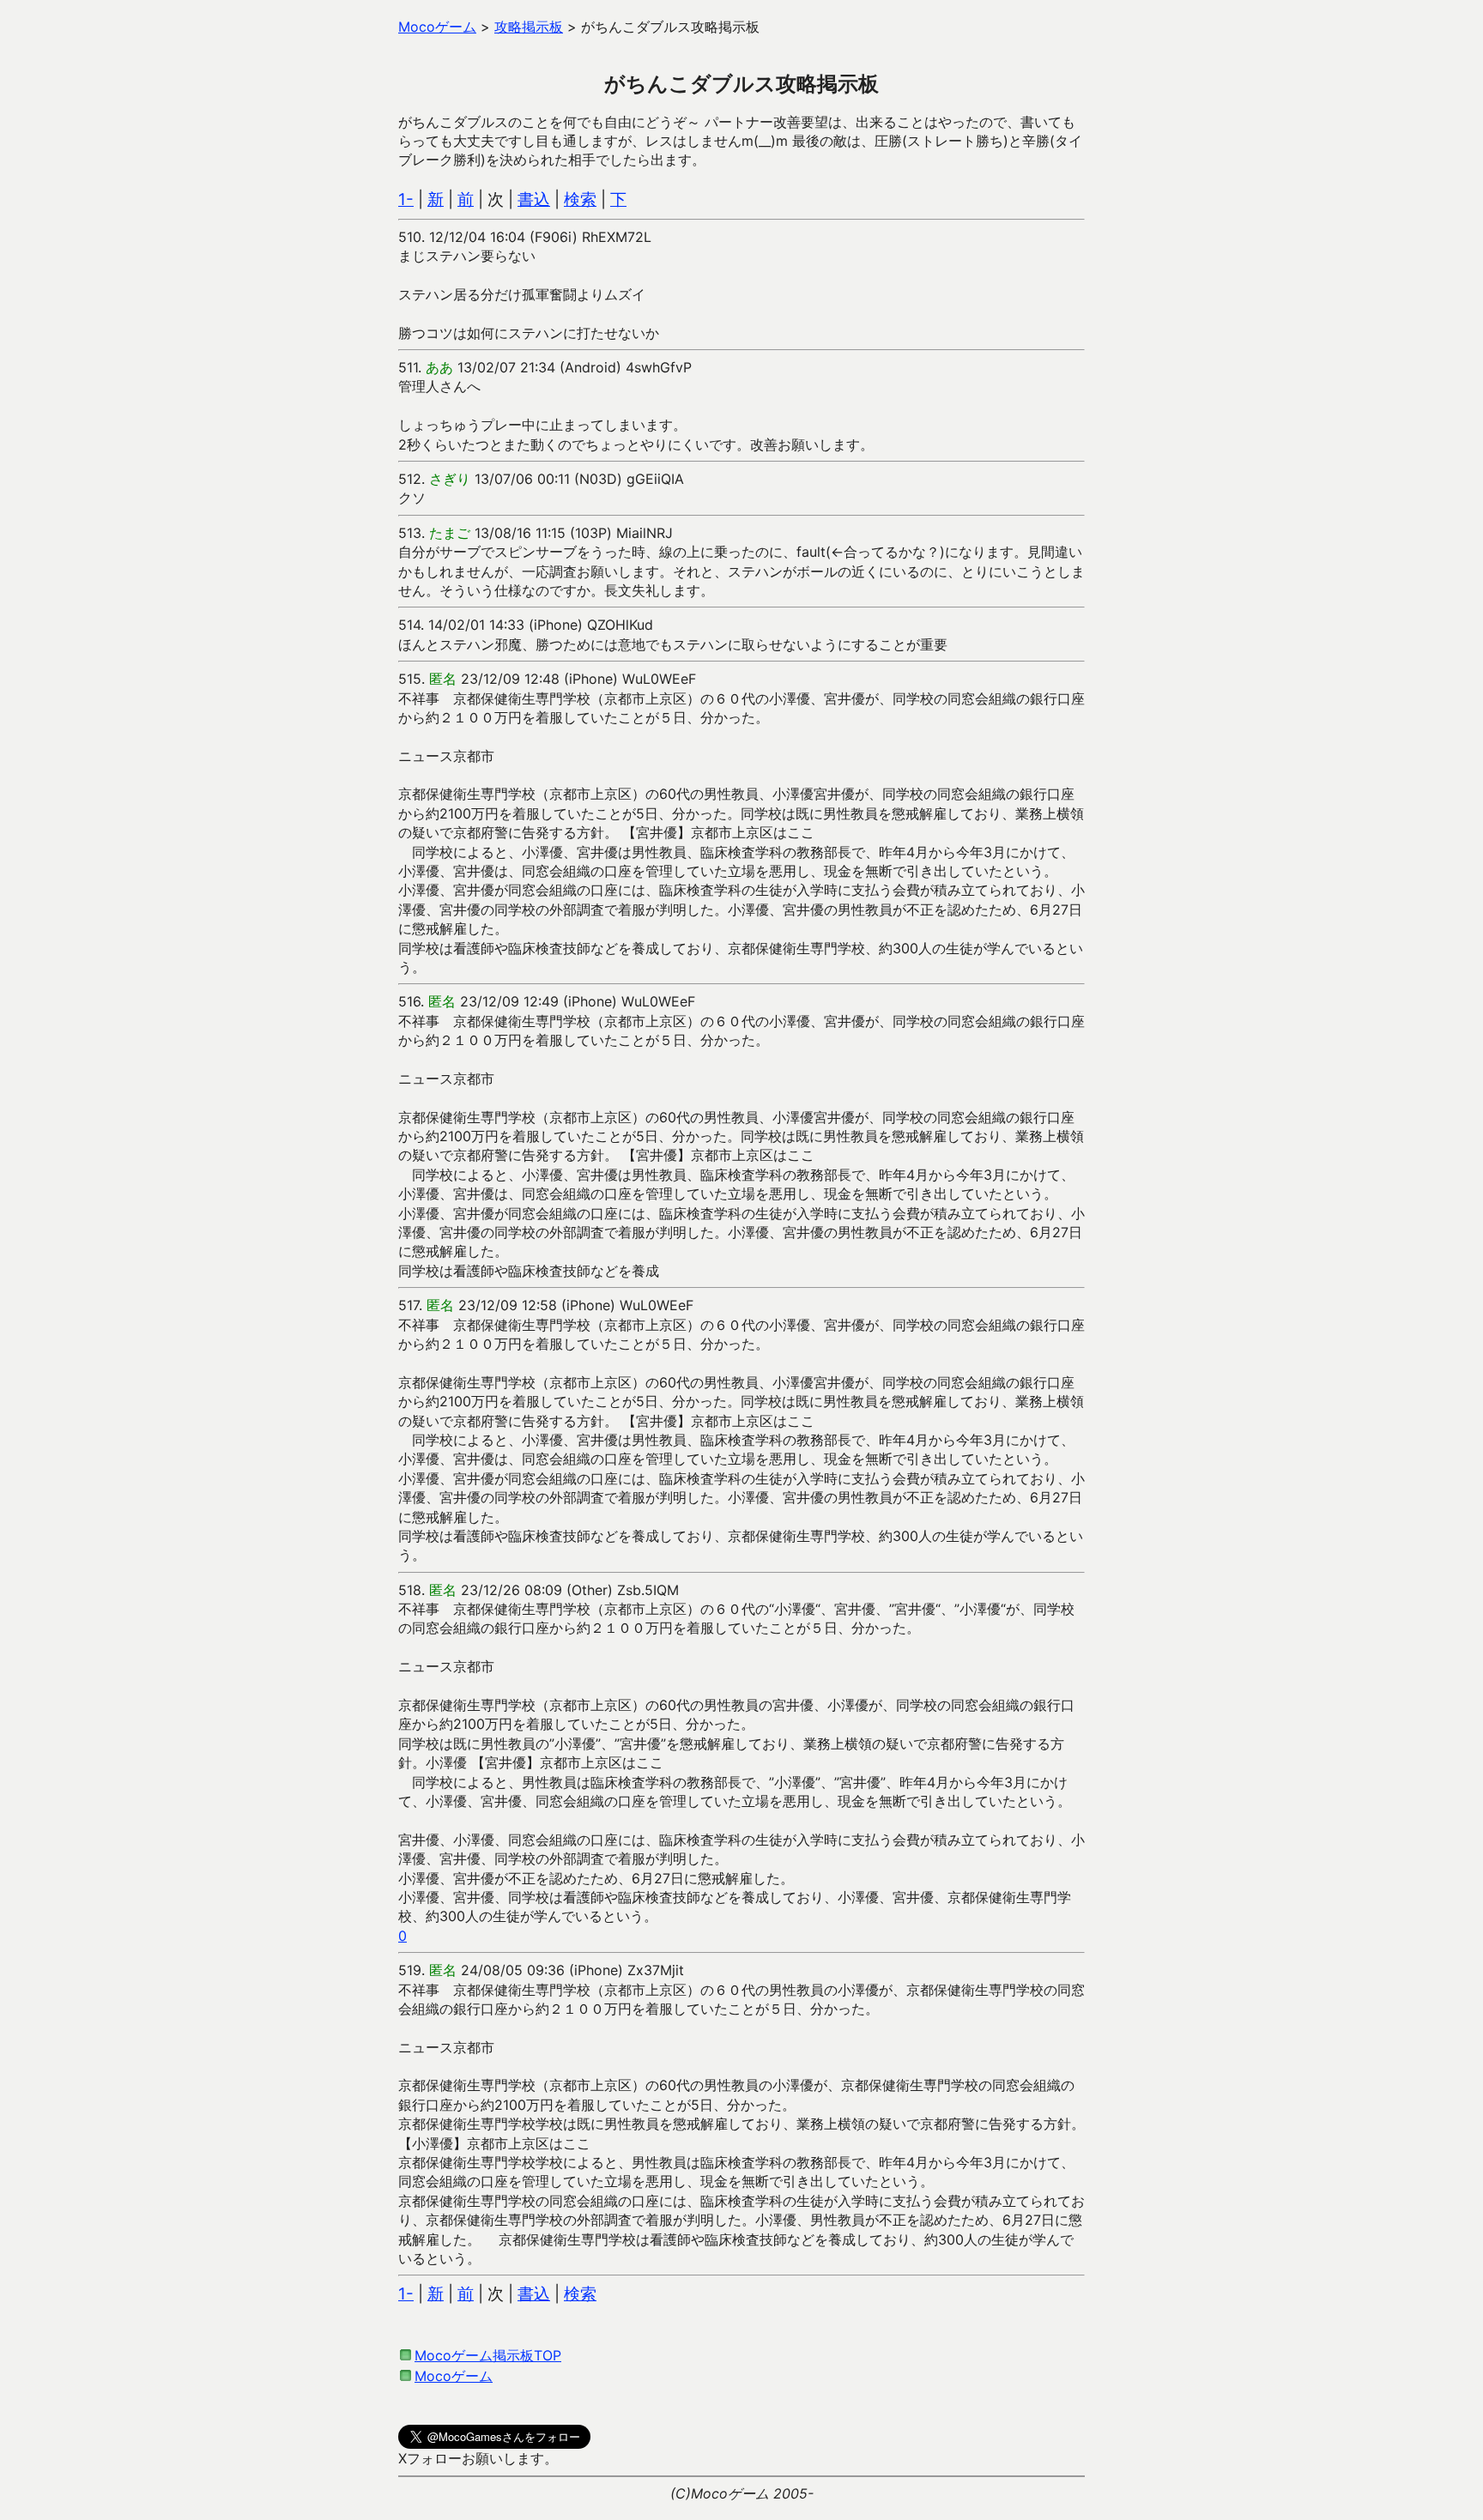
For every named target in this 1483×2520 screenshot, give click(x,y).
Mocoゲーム (454, 2376)
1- (406, 199)
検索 (580, 199)
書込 (534, 199)
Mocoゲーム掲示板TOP (488, 2355)
